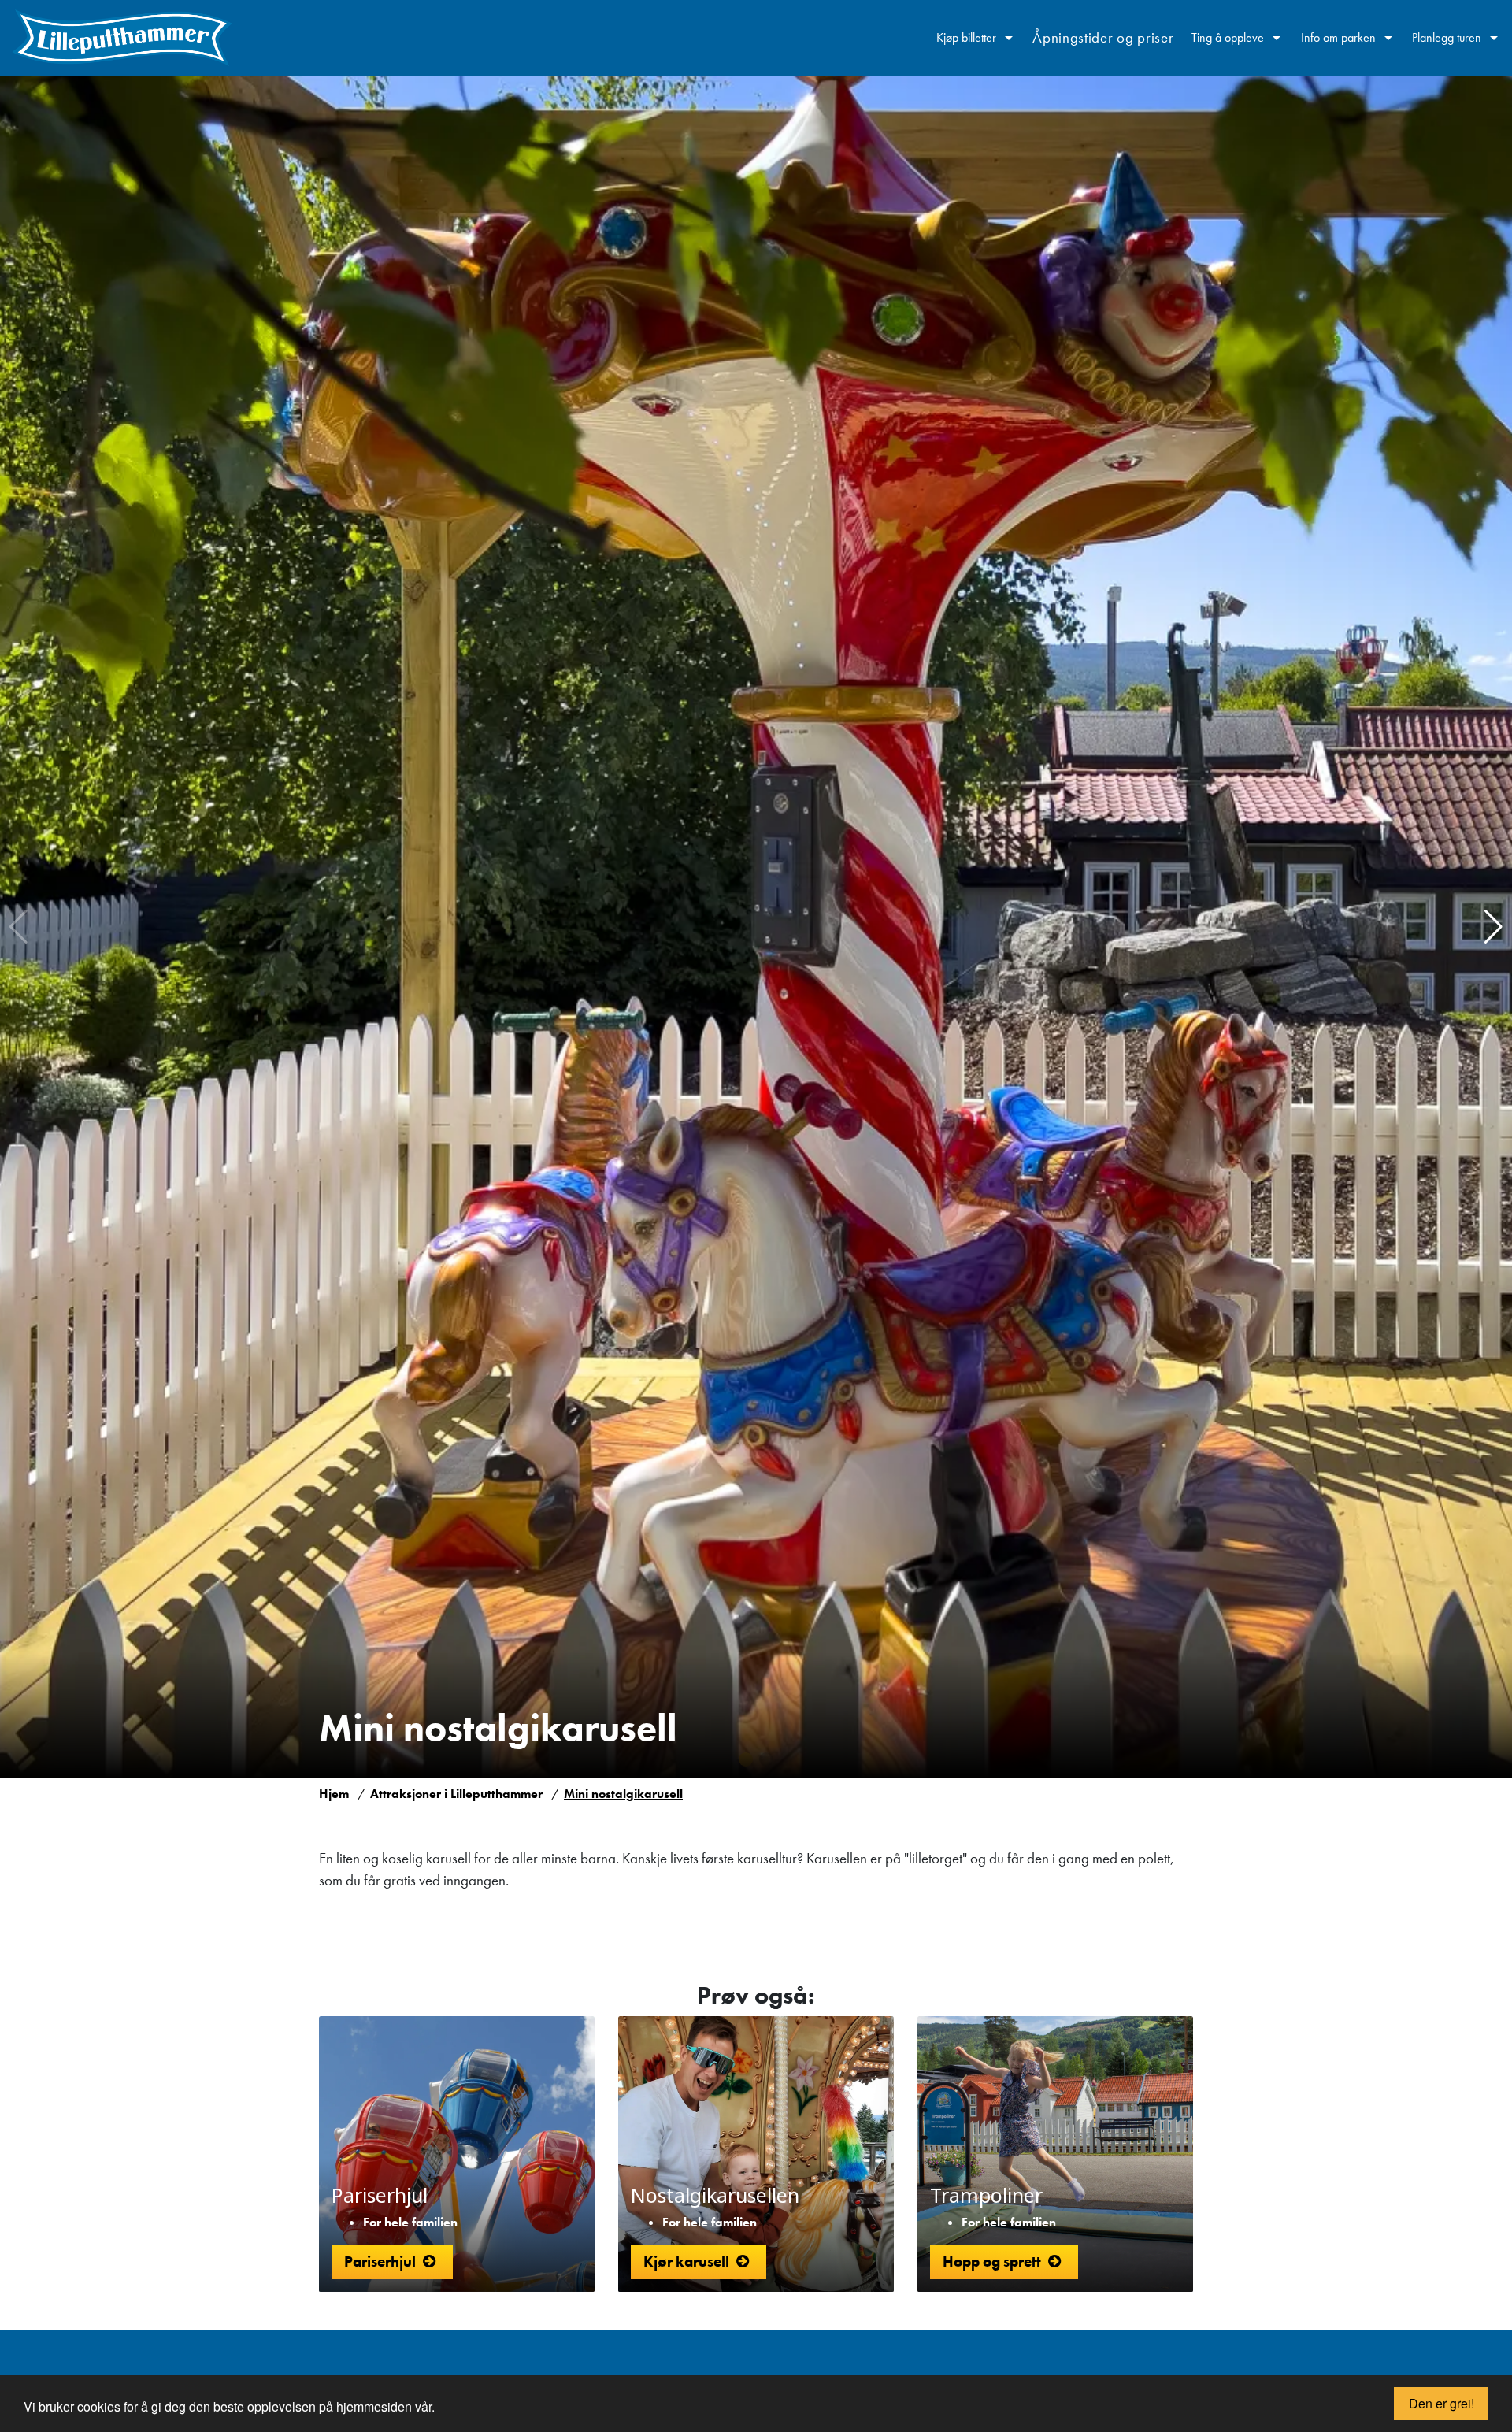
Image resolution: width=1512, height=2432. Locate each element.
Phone (887, 2358)
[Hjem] (122, 38)
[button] (1493, 927)
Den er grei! (1442, 2403)
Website (892, 2358)
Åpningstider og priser (1103, 37)
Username (899, 2358)
